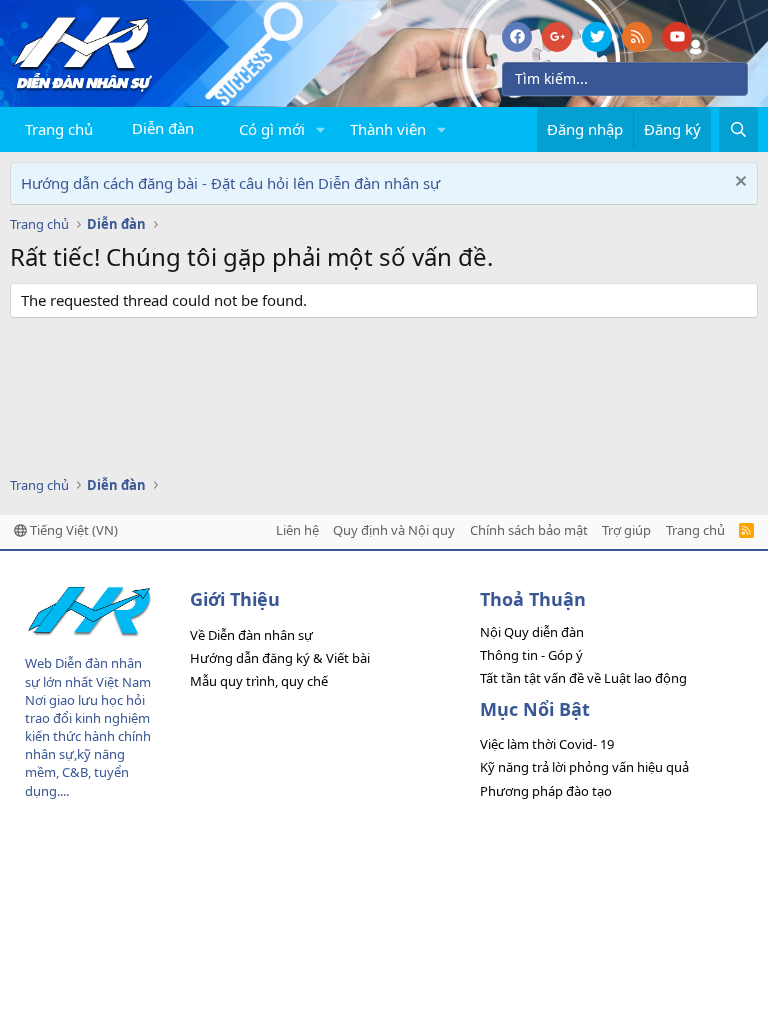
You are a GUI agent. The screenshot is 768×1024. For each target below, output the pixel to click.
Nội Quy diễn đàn (532, 632)
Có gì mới (272, 129)
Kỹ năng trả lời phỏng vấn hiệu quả (584, 767)
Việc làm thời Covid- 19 (547, 744)
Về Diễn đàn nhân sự (251, 635)
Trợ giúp (626, 530)
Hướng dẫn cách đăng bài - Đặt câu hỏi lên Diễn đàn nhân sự (230, 183)
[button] (321, 129)
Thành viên (388, 129)
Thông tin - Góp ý (531, 655)
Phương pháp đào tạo (546, 791)
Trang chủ (59, 129)
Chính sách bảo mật (529, 530)
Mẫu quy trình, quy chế (259, 681)
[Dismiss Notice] (738, 183)
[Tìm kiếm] (738, 129)
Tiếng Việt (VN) (72, 530)
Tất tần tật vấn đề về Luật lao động (583, 678)
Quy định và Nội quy (394, 530)
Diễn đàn (163, 128)
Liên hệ (297, 530)
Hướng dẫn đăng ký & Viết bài (280, 658)
